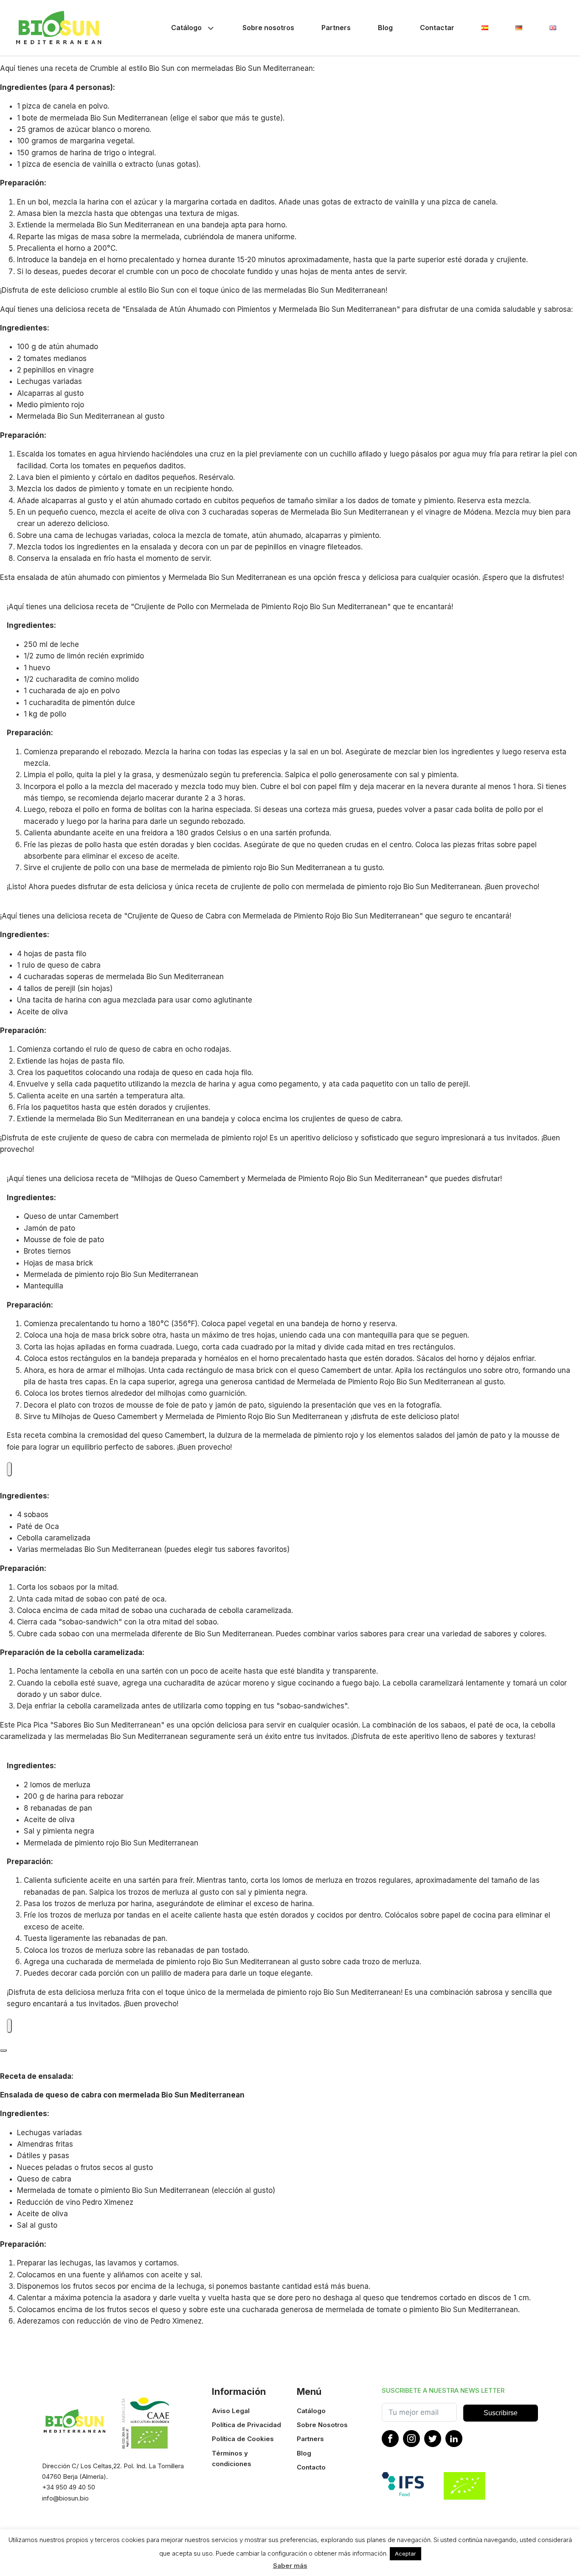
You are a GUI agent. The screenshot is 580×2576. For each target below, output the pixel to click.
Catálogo (186, 28)
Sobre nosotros (268, 28)
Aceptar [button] (405, 2554)
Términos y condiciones (232, 2458)
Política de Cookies (243, 2439)
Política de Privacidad (246, 2425)
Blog (385, 28)
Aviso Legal (231, 2411)
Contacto (311, 2467)
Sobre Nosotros (322, 2425)
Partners (336, 28)
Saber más (290, 2566)
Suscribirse (501, 2413)
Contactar (437, 28)
